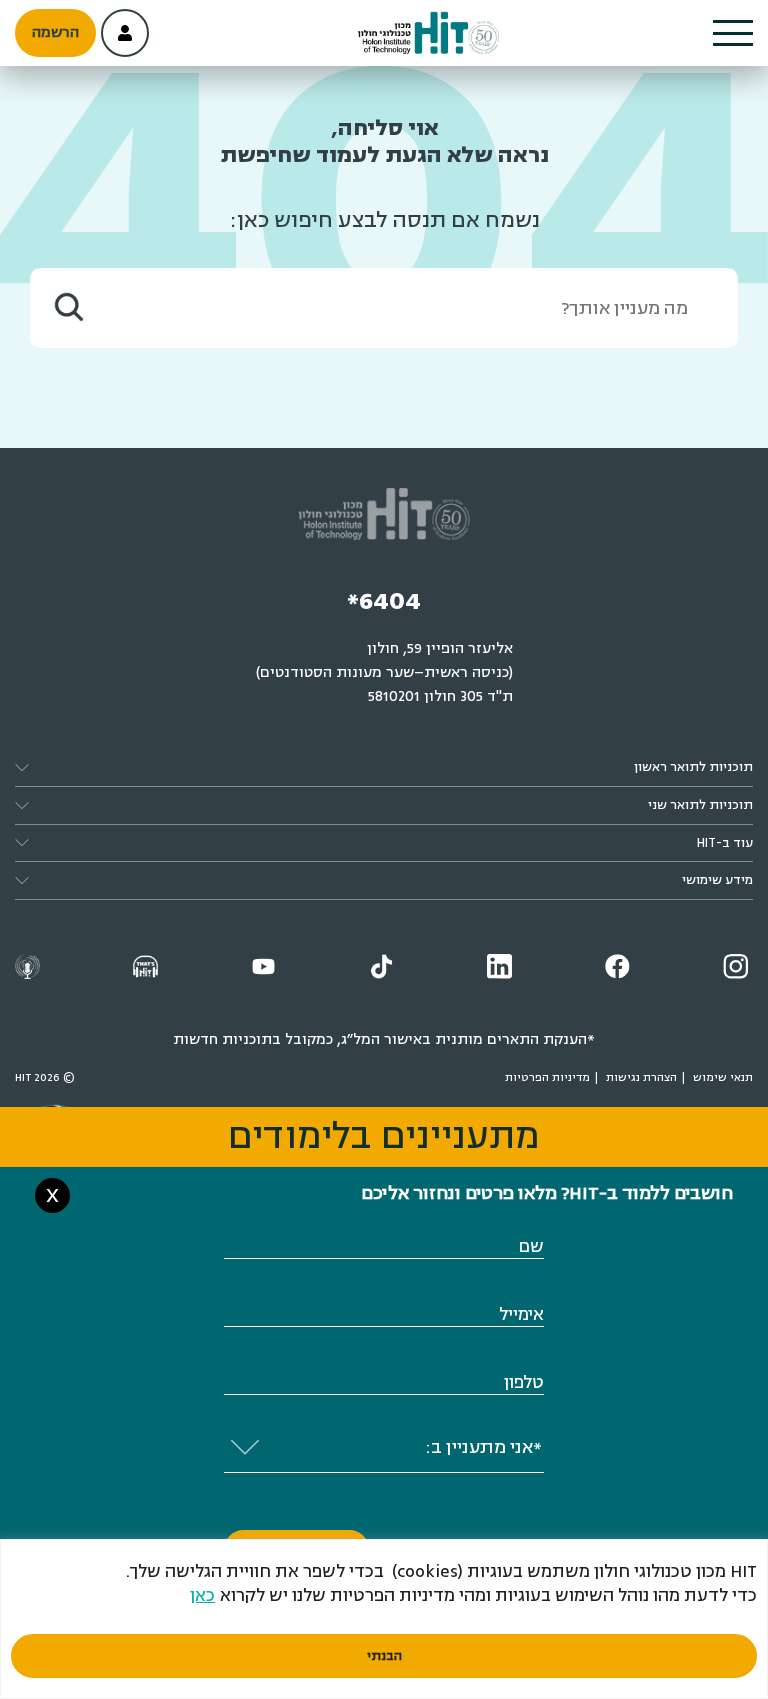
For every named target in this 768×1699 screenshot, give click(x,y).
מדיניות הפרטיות (547, 1077)
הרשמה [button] (55, 32)
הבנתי (384, 1656)
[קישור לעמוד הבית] (429, 33)
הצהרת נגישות (641, 1077)
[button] (733, 33)
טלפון (524, 1382)
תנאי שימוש (723, 1077)
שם (531, 1246)
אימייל (521, 1314)
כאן (202, 1595)
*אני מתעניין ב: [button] (483, 1447)
